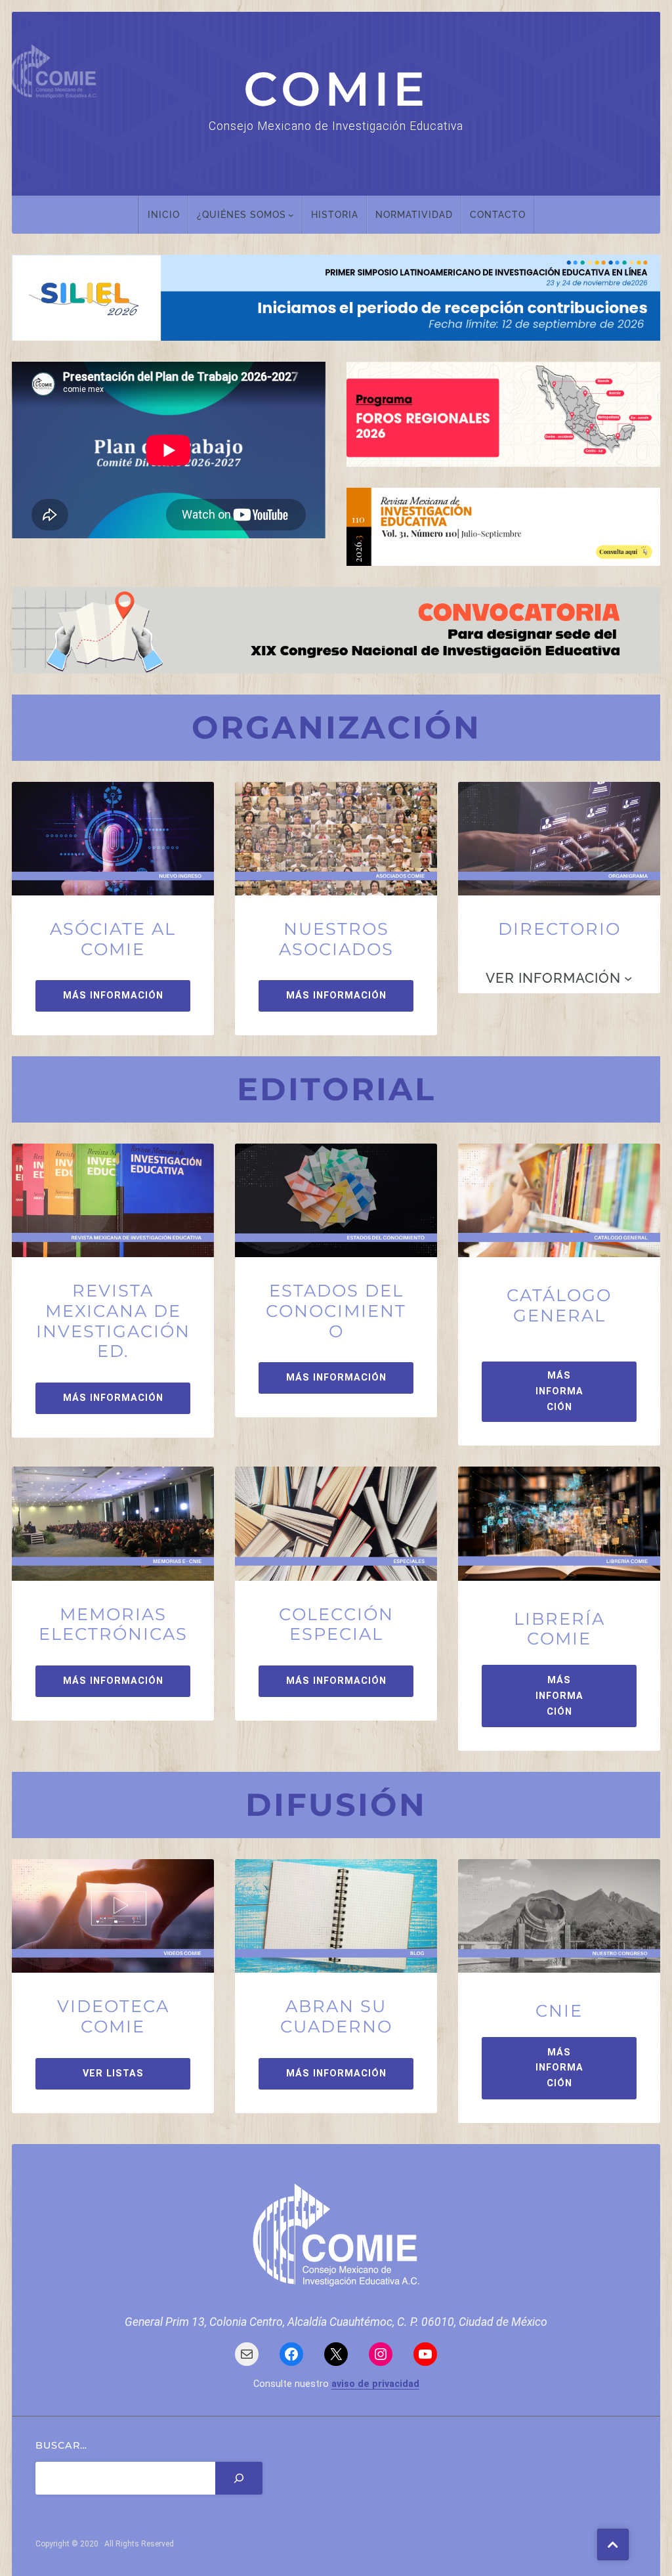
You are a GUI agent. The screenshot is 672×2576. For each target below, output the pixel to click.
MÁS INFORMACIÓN (113, 996)
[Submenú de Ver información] (628, 978)
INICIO (164, 214)
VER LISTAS (113, 2073)
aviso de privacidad (375, 2384)
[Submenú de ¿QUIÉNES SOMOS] (291, 215)
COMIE (336, 89)
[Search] (239, 2478)
